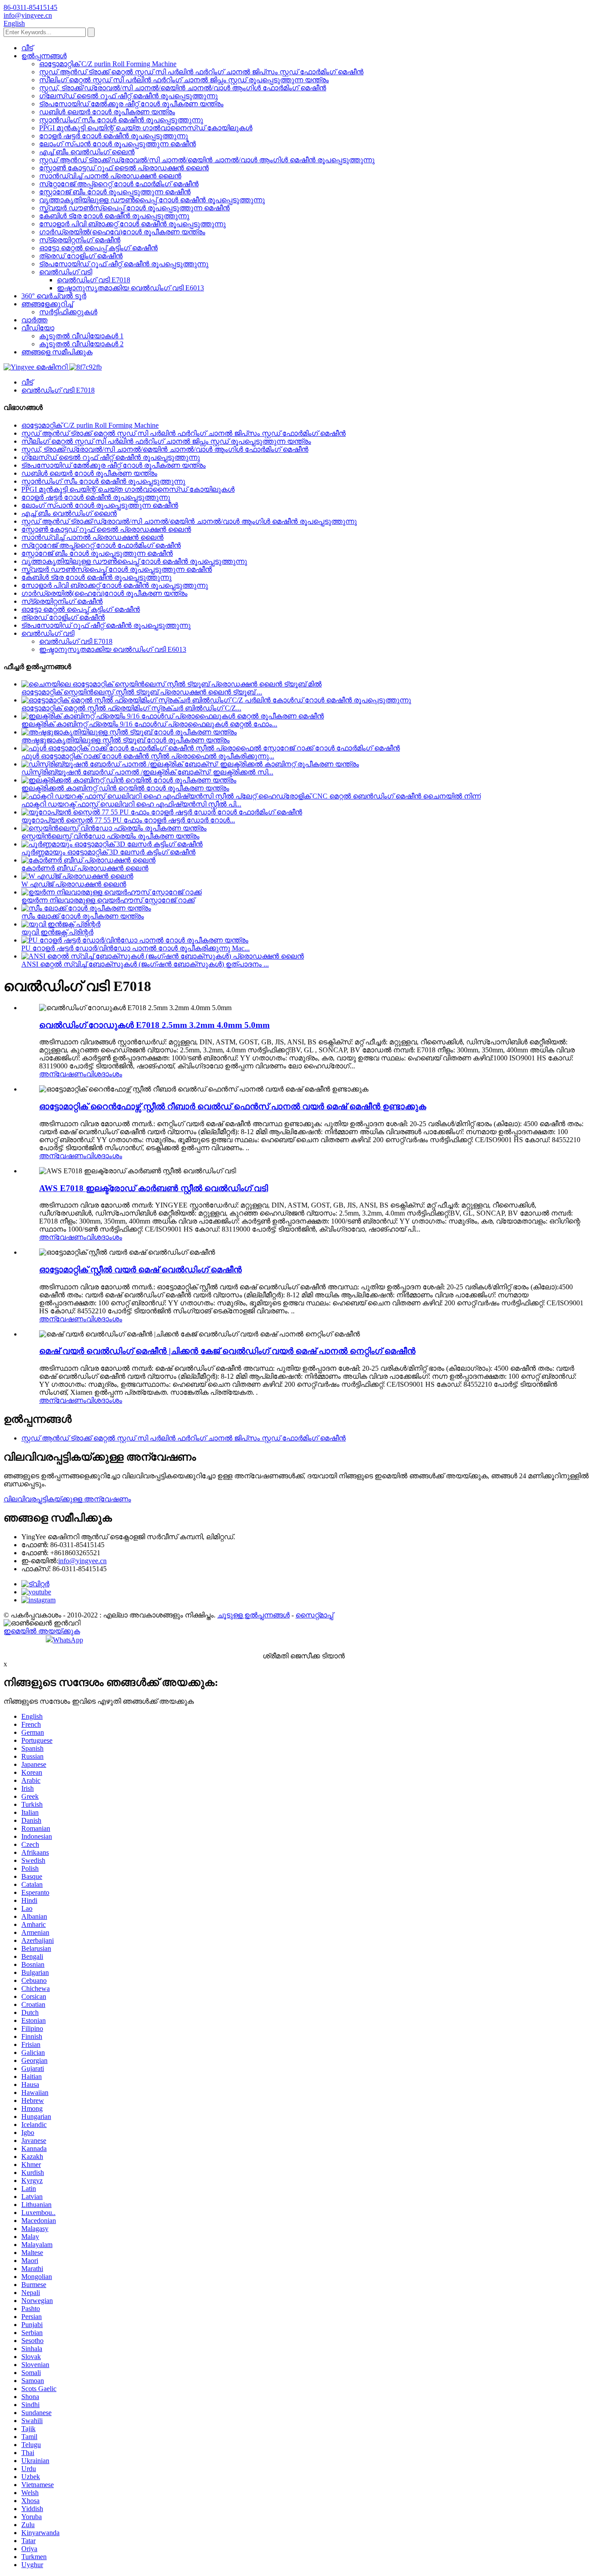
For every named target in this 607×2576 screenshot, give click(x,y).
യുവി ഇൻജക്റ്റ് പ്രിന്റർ (57, 932)
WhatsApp (68, 1640)
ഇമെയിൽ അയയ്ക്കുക (42, 1631)
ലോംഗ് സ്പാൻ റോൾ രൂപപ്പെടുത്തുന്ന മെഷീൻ (118, 144)
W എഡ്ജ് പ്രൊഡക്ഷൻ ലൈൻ (74, 884)
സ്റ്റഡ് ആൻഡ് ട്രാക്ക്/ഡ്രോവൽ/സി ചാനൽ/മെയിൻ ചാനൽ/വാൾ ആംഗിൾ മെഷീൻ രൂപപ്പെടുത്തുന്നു (207, 160)
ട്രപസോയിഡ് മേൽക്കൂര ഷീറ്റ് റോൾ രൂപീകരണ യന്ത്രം (131, 104)
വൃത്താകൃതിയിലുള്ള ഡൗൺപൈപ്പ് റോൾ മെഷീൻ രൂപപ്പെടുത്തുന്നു (152, 200)
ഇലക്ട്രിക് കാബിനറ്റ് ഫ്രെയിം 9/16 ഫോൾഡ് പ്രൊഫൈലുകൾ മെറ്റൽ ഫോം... (149, 724)
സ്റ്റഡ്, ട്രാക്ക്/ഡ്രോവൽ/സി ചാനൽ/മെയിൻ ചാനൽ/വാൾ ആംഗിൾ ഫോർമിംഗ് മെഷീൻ (183, 88)
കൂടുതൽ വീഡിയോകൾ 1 (81, 336)
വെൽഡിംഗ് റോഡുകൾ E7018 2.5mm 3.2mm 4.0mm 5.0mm (154, 1025)
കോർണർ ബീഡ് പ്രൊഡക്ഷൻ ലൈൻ (85, 868)
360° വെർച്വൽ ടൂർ (54, 296)
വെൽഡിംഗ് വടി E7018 (94, 280)
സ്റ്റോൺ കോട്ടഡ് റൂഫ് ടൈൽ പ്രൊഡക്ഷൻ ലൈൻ (124, 168)
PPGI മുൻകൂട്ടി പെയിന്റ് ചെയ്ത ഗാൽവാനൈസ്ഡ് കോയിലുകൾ (146, 128)
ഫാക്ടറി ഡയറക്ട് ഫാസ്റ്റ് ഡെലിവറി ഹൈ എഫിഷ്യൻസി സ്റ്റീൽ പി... (131, 804)
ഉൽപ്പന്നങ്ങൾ (44, 56)
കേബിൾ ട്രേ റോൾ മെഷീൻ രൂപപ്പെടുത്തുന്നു (114, 216)
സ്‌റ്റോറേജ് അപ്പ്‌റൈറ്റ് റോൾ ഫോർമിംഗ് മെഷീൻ (119, 184)
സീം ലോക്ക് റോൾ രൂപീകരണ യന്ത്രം (83, 916)
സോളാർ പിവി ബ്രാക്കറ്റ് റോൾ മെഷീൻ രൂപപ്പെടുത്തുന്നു (132, 224)
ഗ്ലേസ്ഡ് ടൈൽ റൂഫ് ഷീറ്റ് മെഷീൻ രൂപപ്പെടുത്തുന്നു (128, 96)
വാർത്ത (34, 320)
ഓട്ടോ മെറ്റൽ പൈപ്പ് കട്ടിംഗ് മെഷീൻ (98, 248)
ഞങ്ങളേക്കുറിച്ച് (47, 304)
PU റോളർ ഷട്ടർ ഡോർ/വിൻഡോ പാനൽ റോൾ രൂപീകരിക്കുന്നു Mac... (136, 948)
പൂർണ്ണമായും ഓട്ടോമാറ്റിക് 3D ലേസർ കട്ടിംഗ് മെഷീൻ (108, 852)
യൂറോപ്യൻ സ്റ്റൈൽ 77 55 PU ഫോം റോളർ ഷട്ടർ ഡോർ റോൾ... (128, 820)
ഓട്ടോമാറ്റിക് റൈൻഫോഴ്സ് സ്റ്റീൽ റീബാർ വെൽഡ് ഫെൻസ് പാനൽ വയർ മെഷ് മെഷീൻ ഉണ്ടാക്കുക (233, 1106)
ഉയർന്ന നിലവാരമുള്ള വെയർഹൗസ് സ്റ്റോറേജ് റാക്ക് (108, 900)
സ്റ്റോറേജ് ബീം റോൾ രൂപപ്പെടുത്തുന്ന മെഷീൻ (115, 192)
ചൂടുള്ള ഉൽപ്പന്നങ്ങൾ (254, 1615)
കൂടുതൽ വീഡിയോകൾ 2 (81, 344)
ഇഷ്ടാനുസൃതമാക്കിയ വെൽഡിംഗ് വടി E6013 (130, 288)
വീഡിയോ (38, 328)
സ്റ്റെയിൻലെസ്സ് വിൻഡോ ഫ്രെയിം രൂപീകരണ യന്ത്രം (110, 836)
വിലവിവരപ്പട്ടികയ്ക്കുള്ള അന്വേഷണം (67, 1499)
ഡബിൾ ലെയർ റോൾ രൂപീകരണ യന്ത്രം (107, 112)
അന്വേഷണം (63, 1074)
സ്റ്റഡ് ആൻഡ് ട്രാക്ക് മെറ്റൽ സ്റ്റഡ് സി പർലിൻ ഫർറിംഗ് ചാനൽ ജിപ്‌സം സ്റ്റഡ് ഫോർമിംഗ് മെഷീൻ (201, 72)
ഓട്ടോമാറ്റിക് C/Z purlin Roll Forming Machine (108, 64)
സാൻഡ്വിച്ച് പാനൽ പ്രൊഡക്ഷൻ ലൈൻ (110, 176)
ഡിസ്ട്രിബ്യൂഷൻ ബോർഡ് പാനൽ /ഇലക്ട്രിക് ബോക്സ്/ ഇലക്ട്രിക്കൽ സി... (147, 772)
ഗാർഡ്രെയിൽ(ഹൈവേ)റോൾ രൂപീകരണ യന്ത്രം (122, 232)
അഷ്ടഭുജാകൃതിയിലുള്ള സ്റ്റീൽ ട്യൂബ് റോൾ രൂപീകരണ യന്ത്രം (126, 740)
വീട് (27, 48)
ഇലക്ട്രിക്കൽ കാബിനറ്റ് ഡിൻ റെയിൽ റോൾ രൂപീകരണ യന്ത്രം (125, 788)
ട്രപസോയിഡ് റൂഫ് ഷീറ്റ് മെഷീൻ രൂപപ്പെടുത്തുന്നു (124, 264)
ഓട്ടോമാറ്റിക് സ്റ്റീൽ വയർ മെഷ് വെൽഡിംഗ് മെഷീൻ (140, 1270)
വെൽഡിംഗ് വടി (66, 272)
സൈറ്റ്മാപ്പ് (314, 1615)
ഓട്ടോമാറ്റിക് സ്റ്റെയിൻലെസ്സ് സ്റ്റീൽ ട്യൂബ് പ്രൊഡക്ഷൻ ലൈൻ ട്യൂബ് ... (142, 692)
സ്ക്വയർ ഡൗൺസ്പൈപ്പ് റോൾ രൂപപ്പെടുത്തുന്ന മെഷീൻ (134, 208)
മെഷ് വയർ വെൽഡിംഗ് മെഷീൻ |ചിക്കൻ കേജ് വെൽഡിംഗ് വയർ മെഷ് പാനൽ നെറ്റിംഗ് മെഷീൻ (227, 1351)
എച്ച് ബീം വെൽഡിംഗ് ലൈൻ (87, 152)
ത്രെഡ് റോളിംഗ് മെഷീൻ (81, 256)
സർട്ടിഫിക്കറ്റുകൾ (68, 312)
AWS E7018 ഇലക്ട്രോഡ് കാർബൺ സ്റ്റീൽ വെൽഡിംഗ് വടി (154, 1188)
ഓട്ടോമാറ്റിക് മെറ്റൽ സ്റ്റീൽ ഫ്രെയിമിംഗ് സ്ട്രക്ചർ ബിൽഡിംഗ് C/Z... (131, 708)
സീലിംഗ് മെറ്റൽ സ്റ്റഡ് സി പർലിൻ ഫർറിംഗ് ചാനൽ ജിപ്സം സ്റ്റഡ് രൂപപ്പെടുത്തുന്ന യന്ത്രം (184, 80)
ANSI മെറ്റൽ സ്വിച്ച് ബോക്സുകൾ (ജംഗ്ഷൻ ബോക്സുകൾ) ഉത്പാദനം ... (145, 964)
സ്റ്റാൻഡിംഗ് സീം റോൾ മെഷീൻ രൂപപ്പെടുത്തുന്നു (121, 120)
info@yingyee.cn (82, 1561)
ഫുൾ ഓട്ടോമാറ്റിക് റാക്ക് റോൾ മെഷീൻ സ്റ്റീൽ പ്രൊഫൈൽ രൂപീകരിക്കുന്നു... (148, 756)
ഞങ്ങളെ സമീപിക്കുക (57, 352)
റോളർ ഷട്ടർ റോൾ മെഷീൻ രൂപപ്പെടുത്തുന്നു (114, 136)
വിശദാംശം (104, 1074)
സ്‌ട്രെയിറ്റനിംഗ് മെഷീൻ (80, 240)
